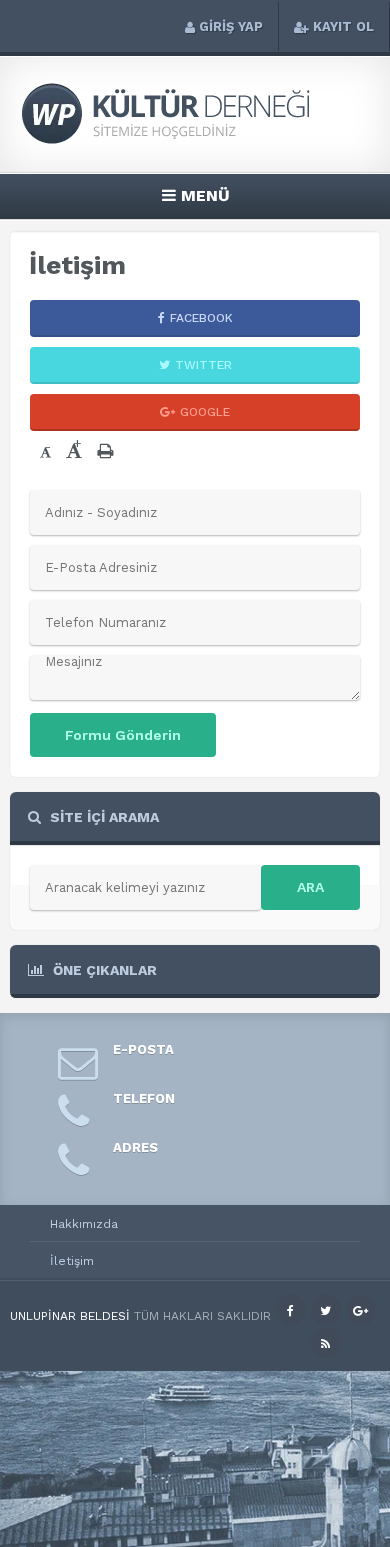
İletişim (72, 1261)
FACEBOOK (201, 318)
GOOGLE (205, 412)
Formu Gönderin (123, 735)
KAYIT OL (343, 26)
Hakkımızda (84, 1224)
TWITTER (203, 365)
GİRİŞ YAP (231, 26)
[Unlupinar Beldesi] (195, 141)
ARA (310, 887)
